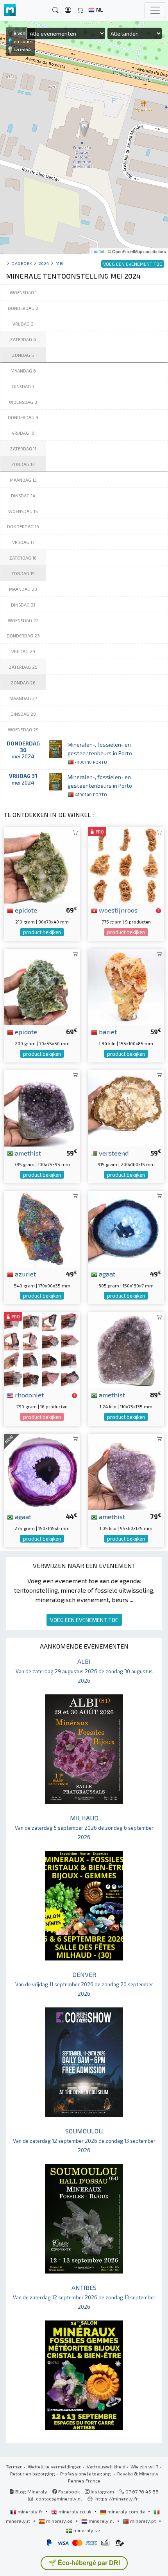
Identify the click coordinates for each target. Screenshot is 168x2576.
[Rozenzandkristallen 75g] (126, 864)
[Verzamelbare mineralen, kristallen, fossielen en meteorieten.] (10, 10)
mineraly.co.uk (75, 2511)
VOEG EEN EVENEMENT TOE (84, 1620)
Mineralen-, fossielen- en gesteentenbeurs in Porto (100, 753)
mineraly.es (59, 2521)
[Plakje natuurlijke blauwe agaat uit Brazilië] (126, 1228)
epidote (25, 910)
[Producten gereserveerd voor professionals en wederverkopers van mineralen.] (158, 911)
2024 (44, 263)
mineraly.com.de (126, 2511)
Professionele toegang (86, 2473)
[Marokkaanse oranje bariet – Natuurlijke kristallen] (126, 986)
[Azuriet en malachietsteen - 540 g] (42, 1228)
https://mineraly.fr (117, 2499)
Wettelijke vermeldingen (55, 2466)
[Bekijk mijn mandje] (80, 10)
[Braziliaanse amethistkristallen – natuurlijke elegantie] (126, 1471)
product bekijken (42, 932)
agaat (106, 1274)
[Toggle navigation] (155, 10)
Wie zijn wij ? (144, 2466)
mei (60, 263)
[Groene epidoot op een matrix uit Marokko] (42, 864)
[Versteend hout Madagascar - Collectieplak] (126, 1107)
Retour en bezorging (33, 2473)
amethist (27, 1153)
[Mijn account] (68, 10)
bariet (107, 1031)
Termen (14, 2466)
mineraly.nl (101, 2521)
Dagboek (22, 263)
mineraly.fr (30, 2511)
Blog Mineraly (31, 2491)
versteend (113, 1153)
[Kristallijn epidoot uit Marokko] (42, 986)
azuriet (25, 1274)
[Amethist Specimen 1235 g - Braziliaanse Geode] (126, 1349)
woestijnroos (117, 910)
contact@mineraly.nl (59, 2499)
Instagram (102, 2491)
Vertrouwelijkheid (106, 2466)
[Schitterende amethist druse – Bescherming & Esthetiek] (42, 1107)
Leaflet (98, 251)
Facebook (68, 2491)
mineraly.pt (143, 2521)
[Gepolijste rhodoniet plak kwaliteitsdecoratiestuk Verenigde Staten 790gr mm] (42, 1349)
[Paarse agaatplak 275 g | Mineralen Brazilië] (42, 1471)
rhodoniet (29, 1395)
